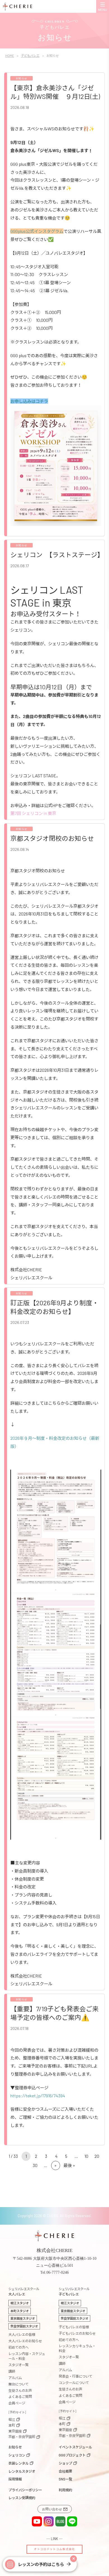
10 (86, 2156)
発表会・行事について (75, 2376)
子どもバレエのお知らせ (77, 2333)
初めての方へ (18, 2347)
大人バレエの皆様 (22, 2334)
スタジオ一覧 (18, 2365)
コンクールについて (74, 2383)
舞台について (18, 2384)
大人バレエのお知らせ (25, 2341)
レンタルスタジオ (22, 2471)
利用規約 (65, 2490)
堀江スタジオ (20, 2303)
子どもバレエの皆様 (74, 2327)
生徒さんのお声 (20, 2390)
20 (97, 2156)
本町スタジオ (20, 2311)
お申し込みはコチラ (29, 401)
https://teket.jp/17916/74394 (38, 2096)
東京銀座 (15, 2431)
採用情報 (15, 2479)
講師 (12, 2371)
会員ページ (17, 2403)
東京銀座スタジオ (23, 2318)
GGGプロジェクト (72, 2455)
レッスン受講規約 (22, 2498)
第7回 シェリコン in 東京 (33, 813)
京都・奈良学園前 (22, 2437)
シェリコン (17, 2455)
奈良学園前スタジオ (24, 2326)
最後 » (69, 2165)
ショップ (65, 2463)
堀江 (12, 2419)
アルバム (15, 2378)
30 (35, 2165)
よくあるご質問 (20, 2397)
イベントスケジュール (75, 2447)
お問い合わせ (52, 2509)
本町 (12, 2425)
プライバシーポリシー (25, 2490)
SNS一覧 (65, 2479)
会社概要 (65, 2471)
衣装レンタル (18, 2463)
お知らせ (15, 2447)
